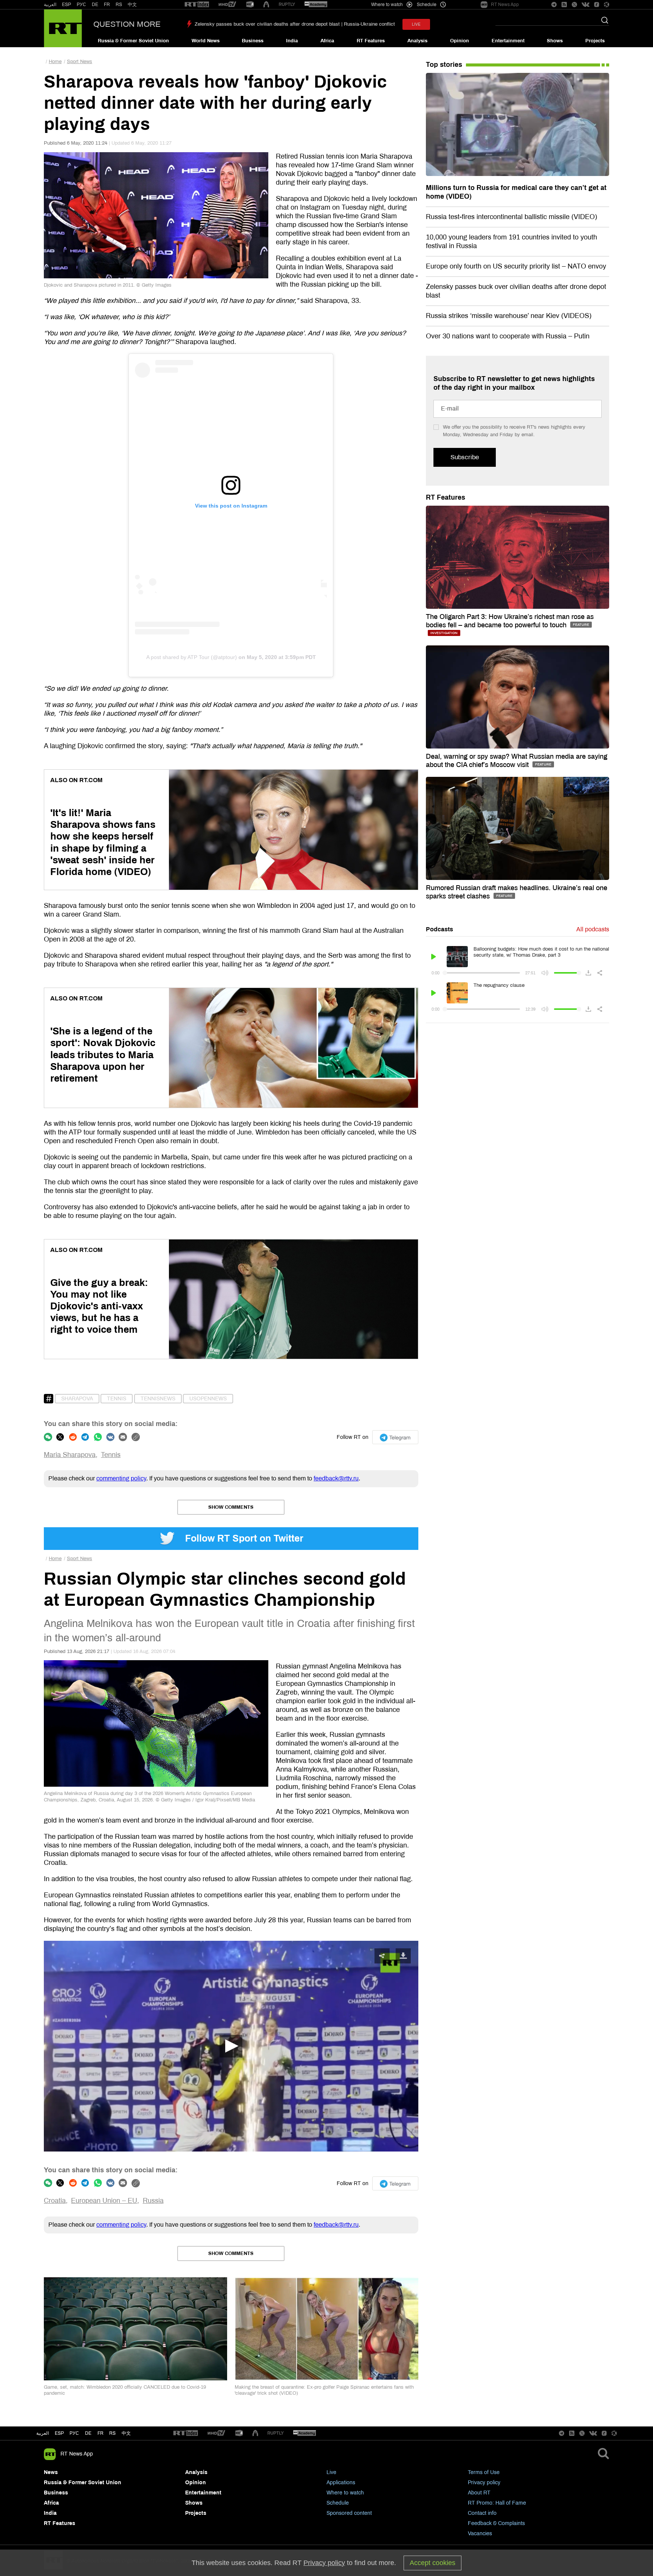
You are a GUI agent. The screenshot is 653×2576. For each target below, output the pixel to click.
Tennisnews (158, 1399)
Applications (341, 2483)
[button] (231, 2046)
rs (112, 2433)
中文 (132, 5)
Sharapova (77, 1399)
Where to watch (345, 2493)
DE (95, 5)
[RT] (197, 5)
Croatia (55, 2201)
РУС (81, 5)
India (292, 41)
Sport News (80, 62)
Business (253, 41)
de (88, 2433)
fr (101, 2433)
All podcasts (593, 929)
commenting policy (121, 1478)
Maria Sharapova (70, 1455)
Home (55, 62)
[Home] (63, 28)
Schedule (338, 2503)
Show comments (231, 1507)
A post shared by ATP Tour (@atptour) (192, 657)
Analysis (417, 41)
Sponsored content (349, 2513)
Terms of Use (484, 2472)
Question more (127, 24)
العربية (50, 5)
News (51, 2472)
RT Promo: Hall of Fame (497, 2503)
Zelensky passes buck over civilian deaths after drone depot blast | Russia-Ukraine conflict (295, 24)
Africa (327, 41)
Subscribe (465, 457)
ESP (67, 5)
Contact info (482, 2513)
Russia (153, 2201)
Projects (595, 41)
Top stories (444, 65)
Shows (555, 41)
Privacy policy (484, 2483)
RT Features (371, 41)
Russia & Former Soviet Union (133, 41)
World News (206, 41)
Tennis (117, 1399)
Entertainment (508, 41)
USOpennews (208, 1399)
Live (331, 2472)
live (416, 24)
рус (74, 2433)
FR (107, 5)
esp (59, 2433)
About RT (479, 2493)
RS (119, 5)
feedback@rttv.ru (336, 1478)
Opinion (460, 41)
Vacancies (480, 2534)
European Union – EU (104, 2201)
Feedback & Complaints (496, 2523)
